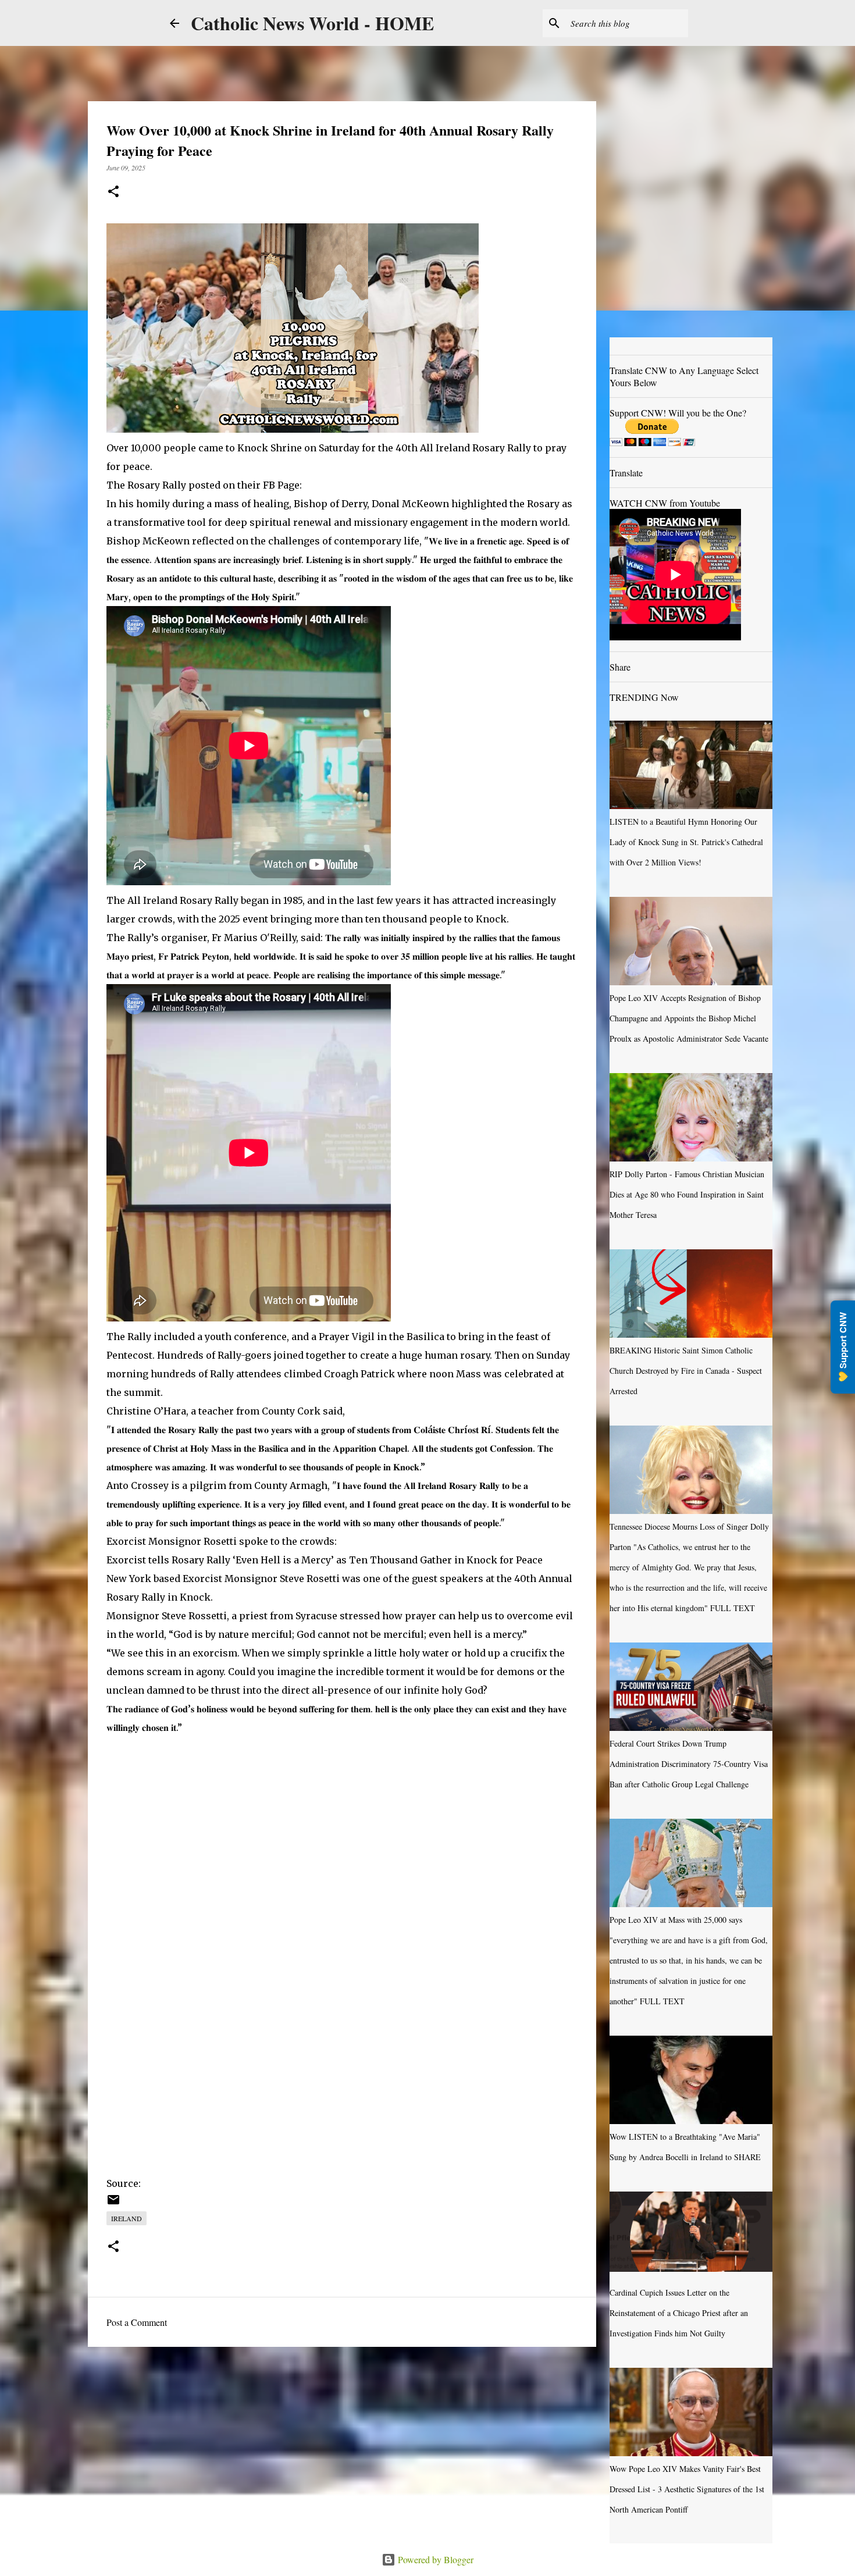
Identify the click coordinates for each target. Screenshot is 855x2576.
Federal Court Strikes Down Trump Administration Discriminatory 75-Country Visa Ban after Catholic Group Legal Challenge (689, 1764)
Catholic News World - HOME (312, 23)
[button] (113, 192)
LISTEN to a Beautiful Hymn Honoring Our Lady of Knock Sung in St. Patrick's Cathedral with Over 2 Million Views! (686, 842)
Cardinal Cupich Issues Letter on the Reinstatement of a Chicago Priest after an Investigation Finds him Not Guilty (679, 2313)
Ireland (127, 2218)
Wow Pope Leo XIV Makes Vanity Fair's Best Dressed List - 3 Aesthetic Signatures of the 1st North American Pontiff (687, 2489)
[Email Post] (113, 2204)
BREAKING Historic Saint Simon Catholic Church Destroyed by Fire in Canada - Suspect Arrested (686, 1371)
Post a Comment (137, 2322)
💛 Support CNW (843, 1347)
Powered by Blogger (434, 2559)
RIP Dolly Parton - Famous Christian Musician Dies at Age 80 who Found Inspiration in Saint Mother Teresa (687, 1194)
